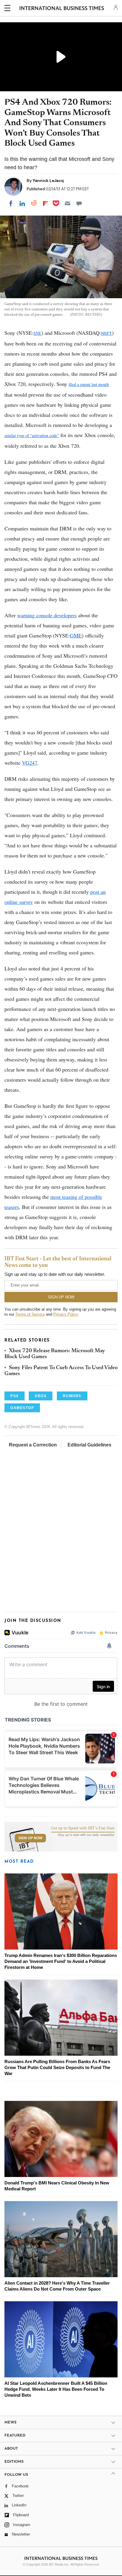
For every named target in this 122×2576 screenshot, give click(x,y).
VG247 (30, 763)
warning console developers (47, 615)
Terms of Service (30, 1314)
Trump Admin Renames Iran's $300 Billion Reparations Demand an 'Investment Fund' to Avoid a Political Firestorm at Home (61, 1961)
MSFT (106, 333)
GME (76, 635)
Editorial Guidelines (89, 1445)
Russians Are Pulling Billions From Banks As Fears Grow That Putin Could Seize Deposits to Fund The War (57, 2067)
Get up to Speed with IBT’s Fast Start (83, 1828)
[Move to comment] (79, 203)
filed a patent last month (89, 384)
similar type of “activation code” (32, 435)
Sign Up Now (30, 1838)
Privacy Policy (66, 1314)
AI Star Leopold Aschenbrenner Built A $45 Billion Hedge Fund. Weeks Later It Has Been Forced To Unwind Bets (56, 2389)
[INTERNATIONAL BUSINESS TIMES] (62, 9)
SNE (37, 333)
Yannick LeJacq (48, 180)
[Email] (68, 203)
